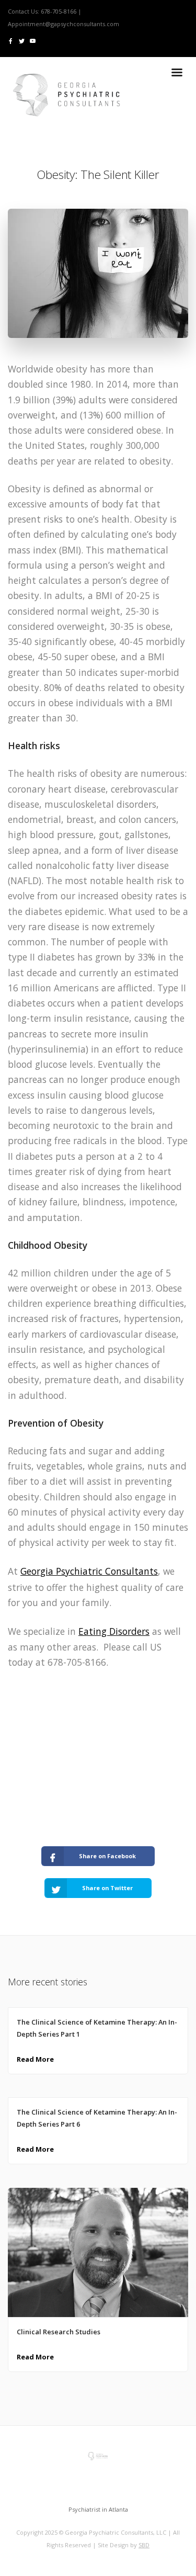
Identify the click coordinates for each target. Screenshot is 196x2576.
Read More (35, 2059)
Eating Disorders (114, 1631)
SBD (144, 2545)
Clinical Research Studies (59, 2332)
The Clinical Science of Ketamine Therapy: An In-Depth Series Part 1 (97, 2028)
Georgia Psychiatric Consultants (89, 1571)
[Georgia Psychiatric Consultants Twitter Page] (22, 41)
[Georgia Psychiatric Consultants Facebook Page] (11, 41)
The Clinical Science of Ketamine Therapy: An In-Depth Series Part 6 (97, 2118)
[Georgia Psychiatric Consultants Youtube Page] (33, 41)
